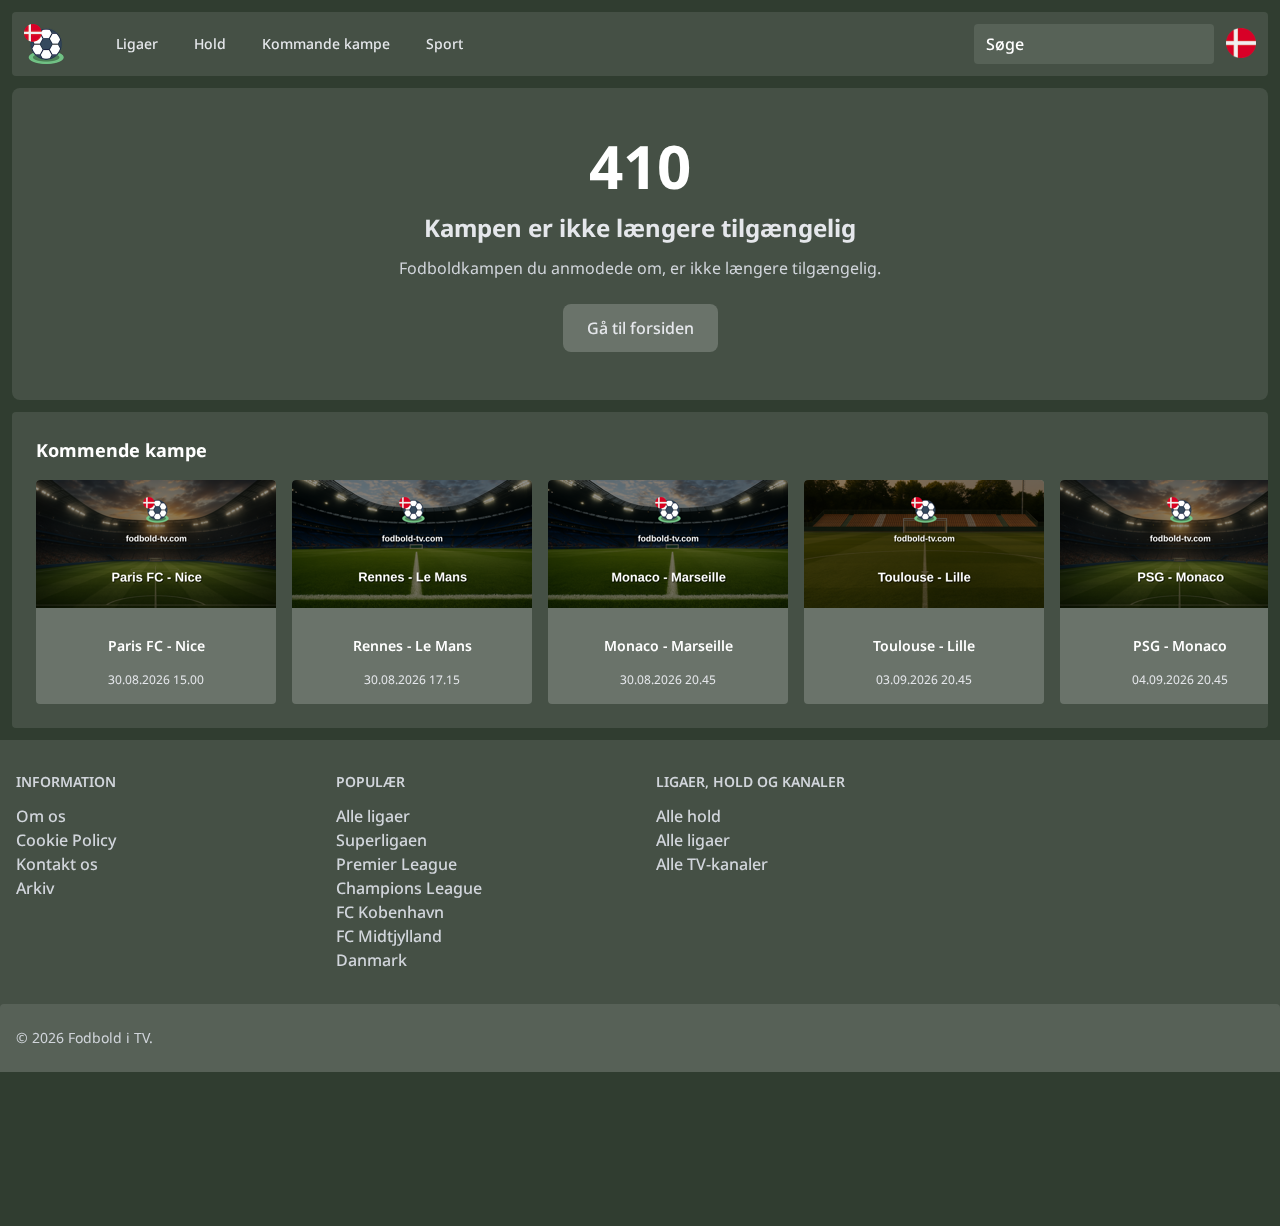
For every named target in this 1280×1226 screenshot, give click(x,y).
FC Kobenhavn (390, 912)
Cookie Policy (66, 840)
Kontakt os (57, 864)
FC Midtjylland (389, 936)
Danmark (371, 960)
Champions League (409, 888)
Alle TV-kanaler (712, 864)
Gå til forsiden (640, 328)
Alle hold (688, 816)
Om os (41, 816)
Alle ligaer (373, 816)
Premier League (396, 864)
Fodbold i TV (108, 1037)
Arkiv (35, 888)
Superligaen (381, 840)
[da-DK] (44, 44)
